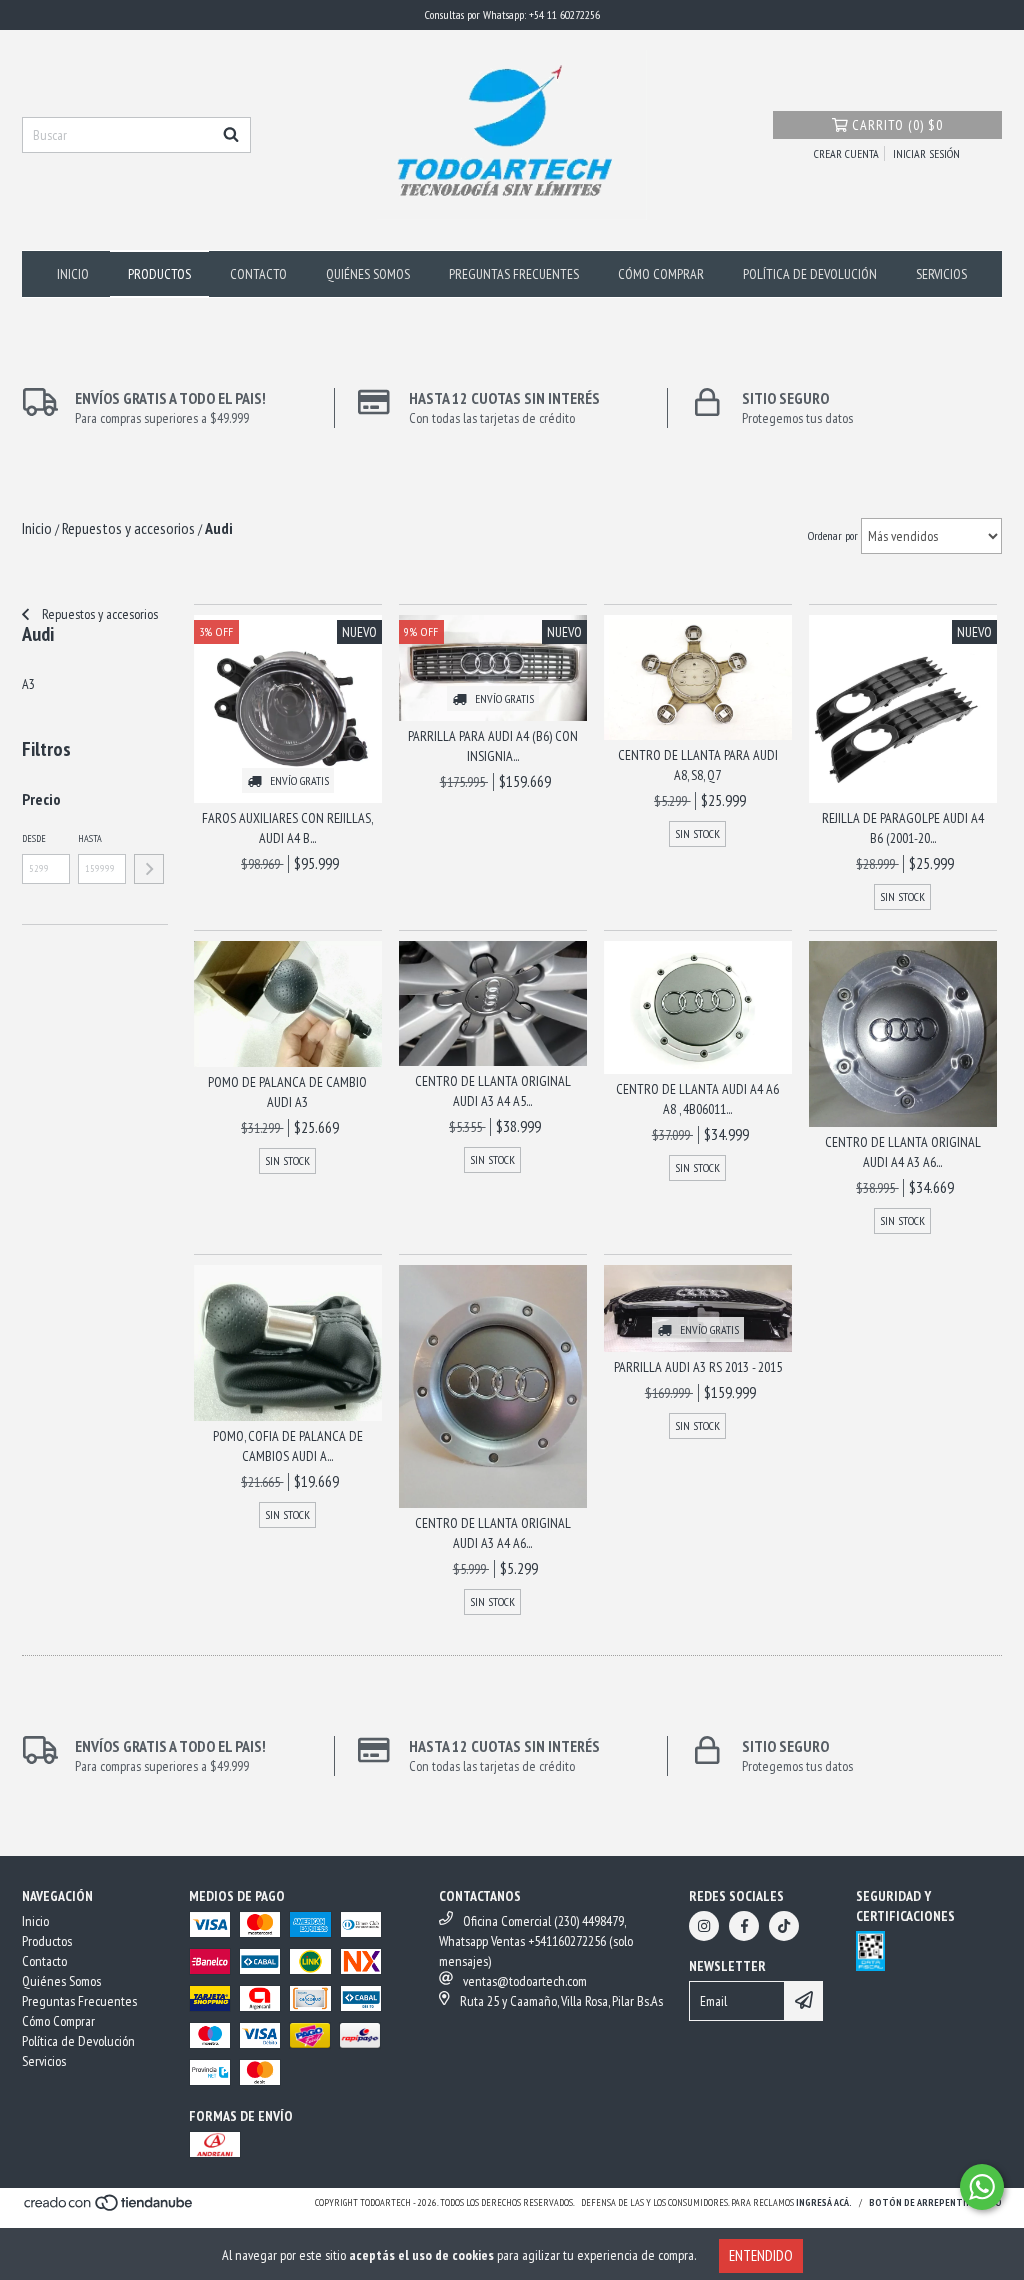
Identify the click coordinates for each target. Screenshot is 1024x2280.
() (897, 125)
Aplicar (149, 869)
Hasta (90, 838)
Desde (34, 838)
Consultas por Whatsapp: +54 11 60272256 (512, 14)
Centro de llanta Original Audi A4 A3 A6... (903, 1152)
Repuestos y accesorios (98, 614)
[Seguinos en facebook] (744, 1926)
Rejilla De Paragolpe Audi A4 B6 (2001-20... (903, 828)
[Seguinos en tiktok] (784, 1926)
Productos (159, 274)
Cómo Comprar (661, 274)
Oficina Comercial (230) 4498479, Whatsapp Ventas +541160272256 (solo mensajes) (536, 1941)
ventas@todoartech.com (525, 1981)
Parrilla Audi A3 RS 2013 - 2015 (698, 1367)
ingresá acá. (824, 2202)
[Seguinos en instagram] (704, 1926)
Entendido (761, 2255)
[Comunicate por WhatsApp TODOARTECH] (982, 2187)
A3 (28, 684)
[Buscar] (231, 135)
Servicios (941, 274)
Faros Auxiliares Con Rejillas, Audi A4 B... (287, 828)
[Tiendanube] (109, 2209)
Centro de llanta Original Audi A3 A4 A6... (493, 1533)
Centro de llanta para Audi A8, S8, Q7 (698, 765)
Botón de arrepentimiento (935, 2202)
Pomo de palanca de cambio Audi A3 (287, 1092)
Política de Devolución (810, 274)
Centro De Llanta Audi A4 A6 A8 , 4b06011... (697, 1099)
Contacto (258, 274)
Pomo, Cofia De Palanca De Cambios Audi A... (288, 1446)
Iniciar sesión (926, 153)
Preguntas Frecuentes (514, 274)
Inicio (73, 274)
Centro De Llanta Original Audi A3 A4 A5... (493, 1091)
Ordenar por (833, 535)
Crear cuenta (846, 153)
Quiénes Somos (368, 274)
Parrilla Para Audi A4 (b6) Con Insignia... (493, 746)
